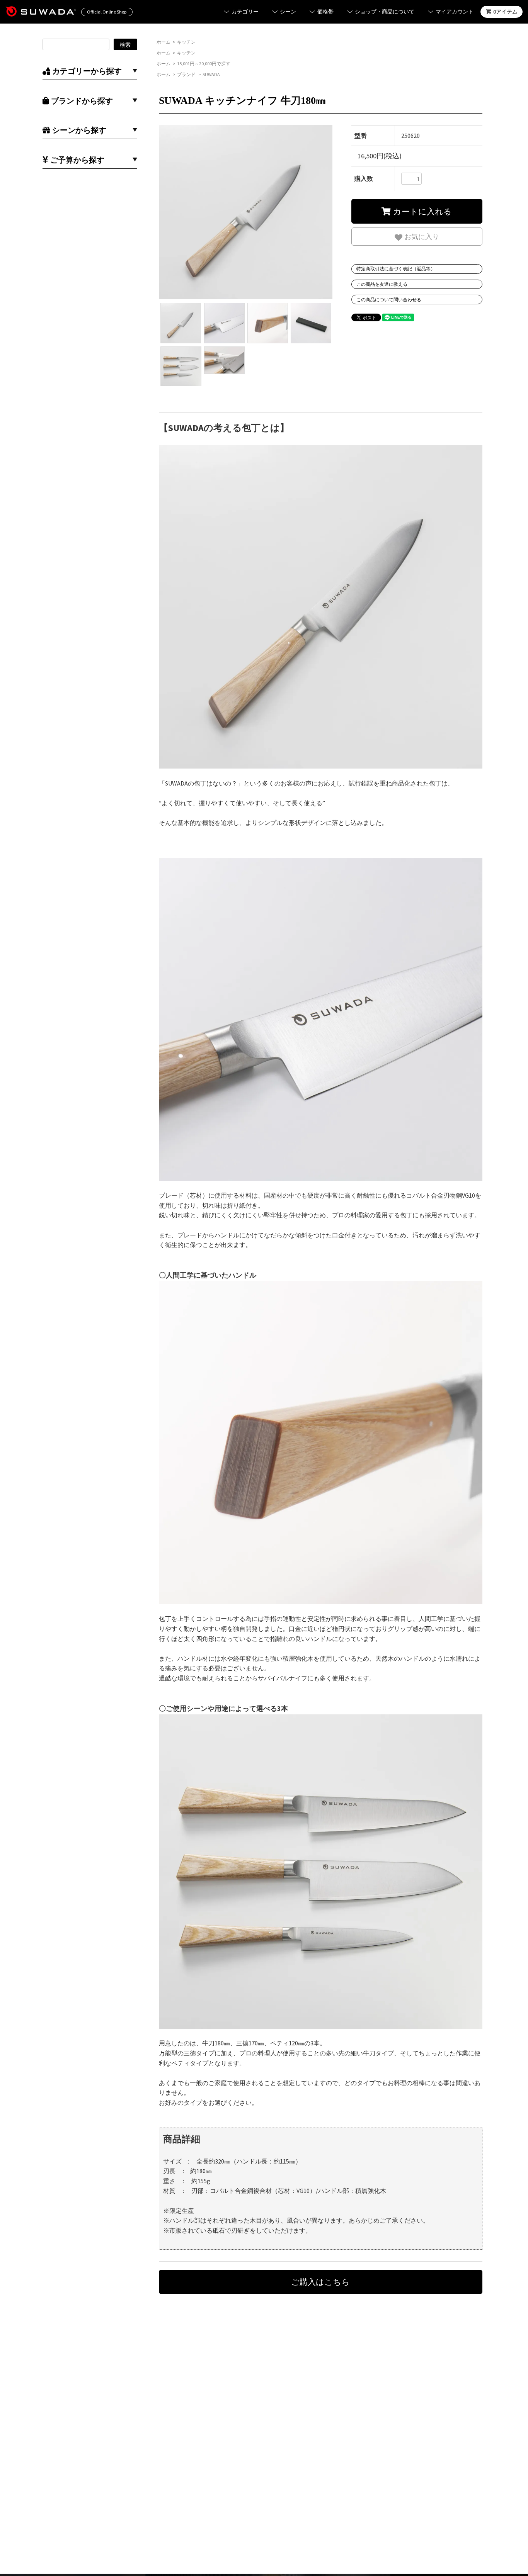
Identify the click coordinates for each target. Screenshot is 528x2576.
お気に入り (421, 236)
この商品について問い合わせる (389, 300)
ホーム (164, 42)
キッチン (186, 42)
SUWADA (211, 74)
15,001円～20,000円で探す (204, 64)
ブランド (186, 74)
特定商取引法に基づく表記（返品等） (396, 269)
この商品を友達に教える (382, 284)
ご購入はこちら (320, 2282)
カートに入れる (421, 211)
